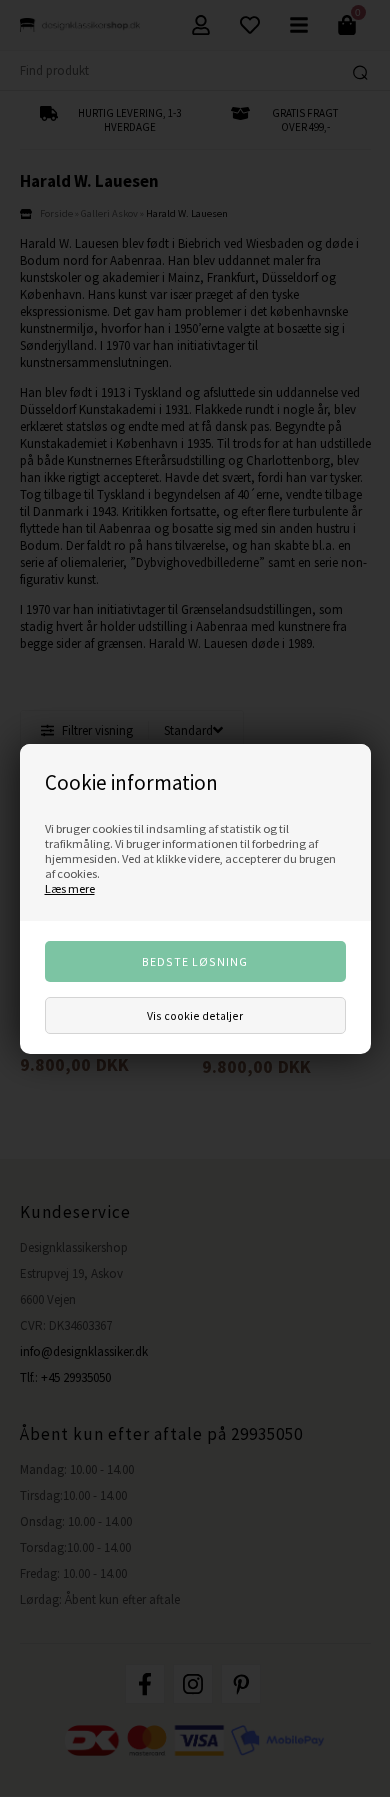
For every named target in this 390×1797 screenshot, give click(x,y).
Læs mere (70, 888)
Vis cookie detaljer (195, 1015)
